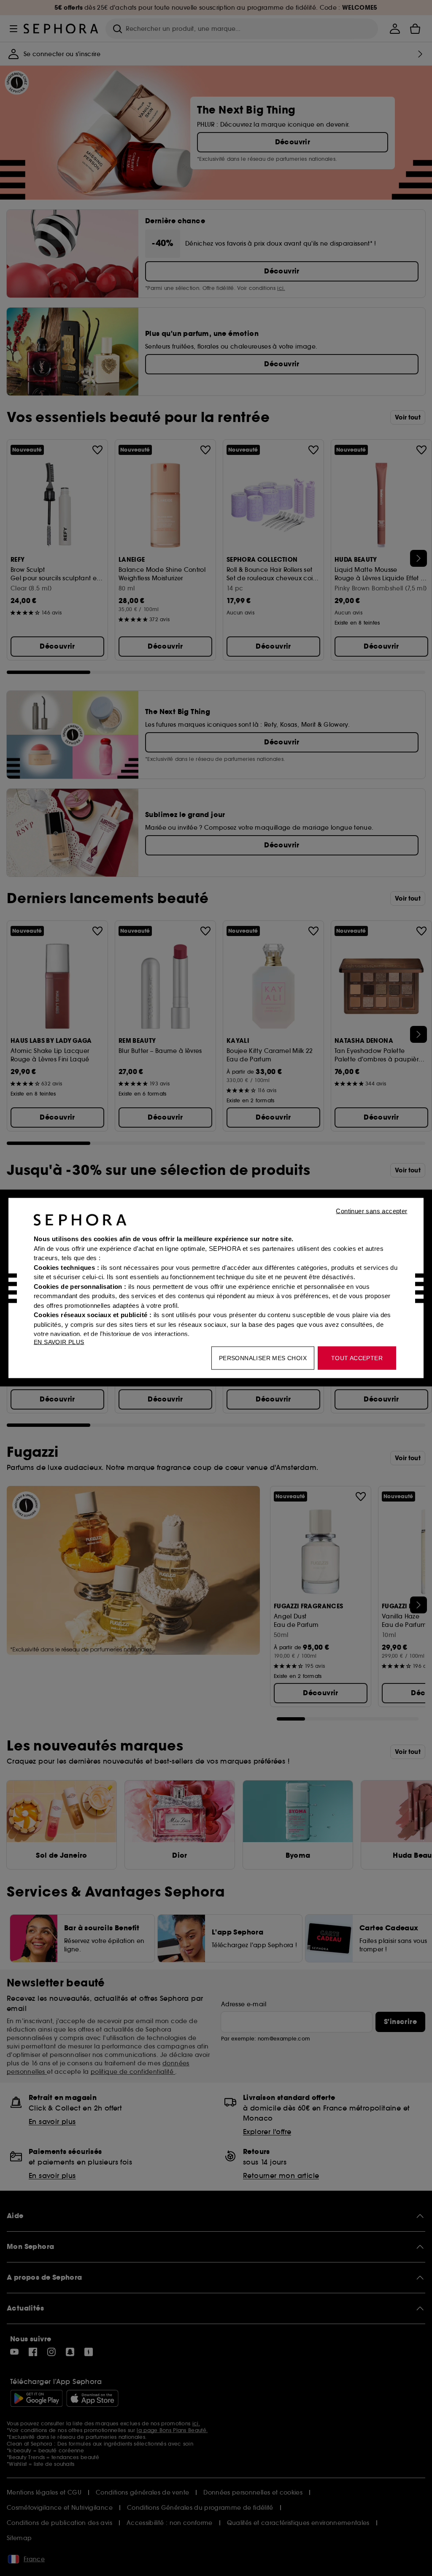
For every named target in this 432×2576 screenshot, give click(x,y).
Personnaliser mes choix (263, 1358)
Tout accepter (357, 1358)
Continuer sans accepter (371, 1211)
